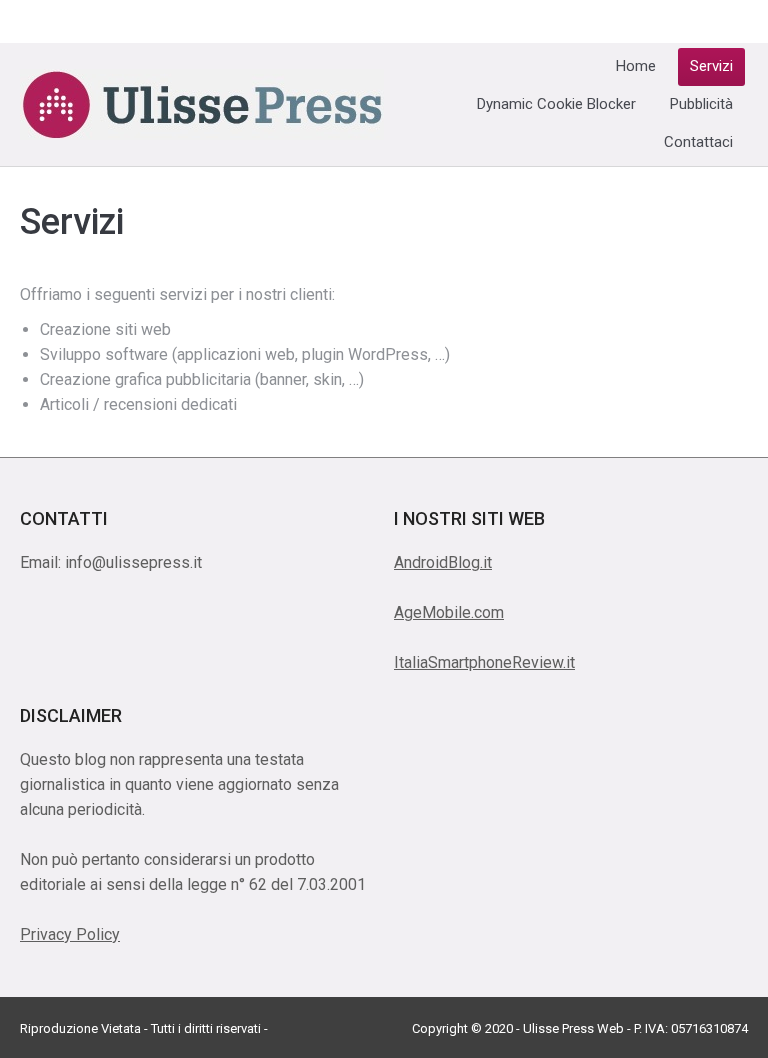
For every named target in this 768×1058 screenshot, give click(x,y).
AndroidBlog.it (443, 562)
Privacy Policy (70, 934)
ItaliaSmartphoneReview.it (484, 662)
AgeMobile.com (449, 612)
